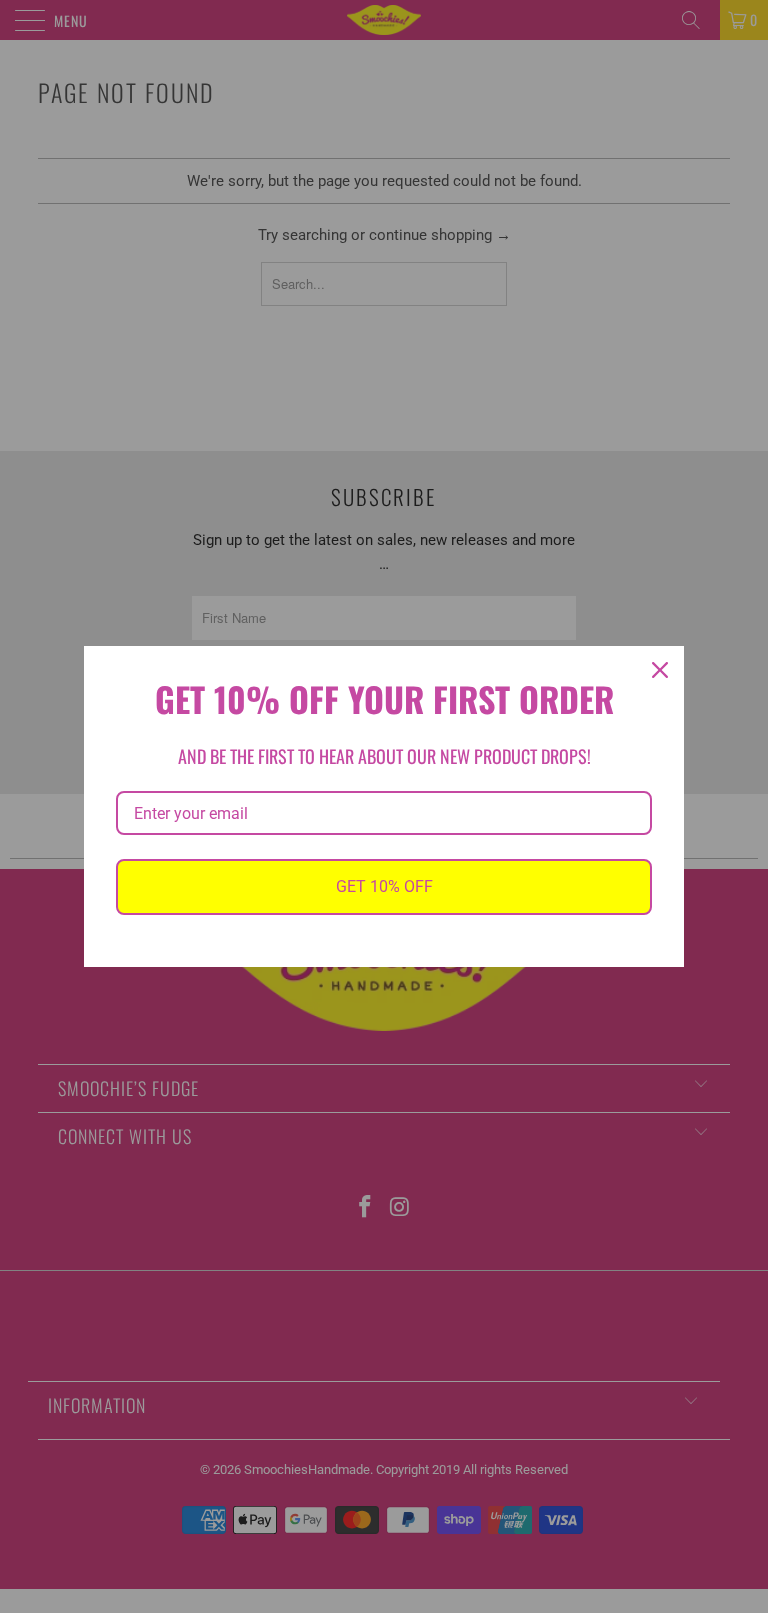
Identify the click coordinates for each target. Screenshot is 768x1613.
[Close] (660, 670)
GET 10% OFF (384, 886)
